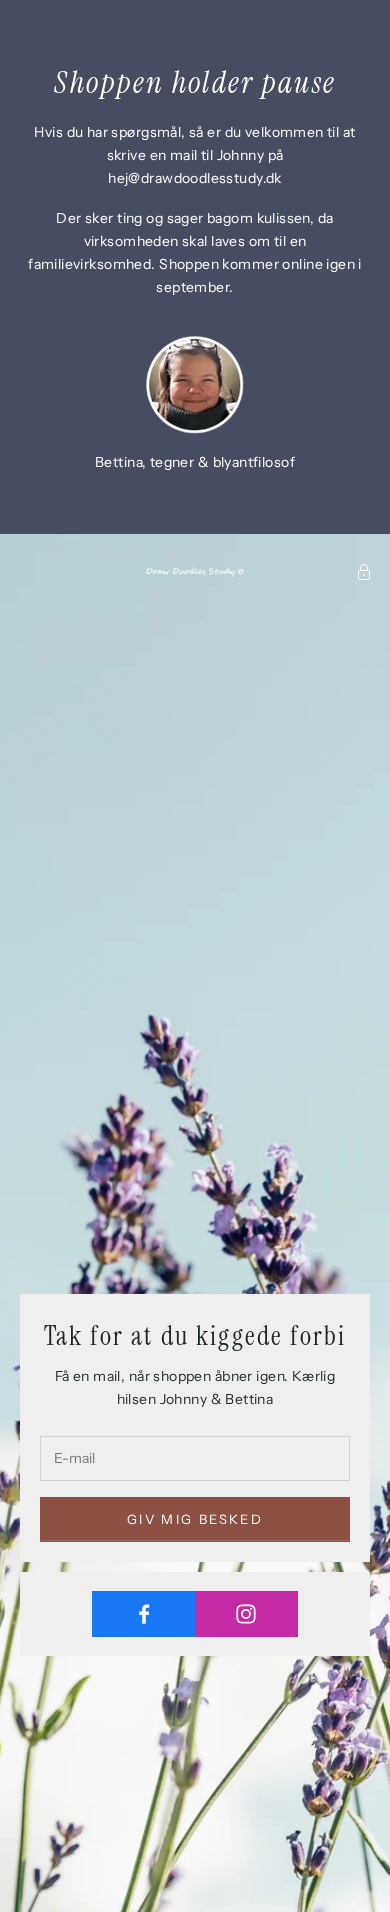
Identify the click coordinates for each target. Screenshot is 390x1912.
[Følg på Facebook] (144, 1614)
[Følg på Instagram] (247, 1614)
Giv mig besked (195, 1519)
